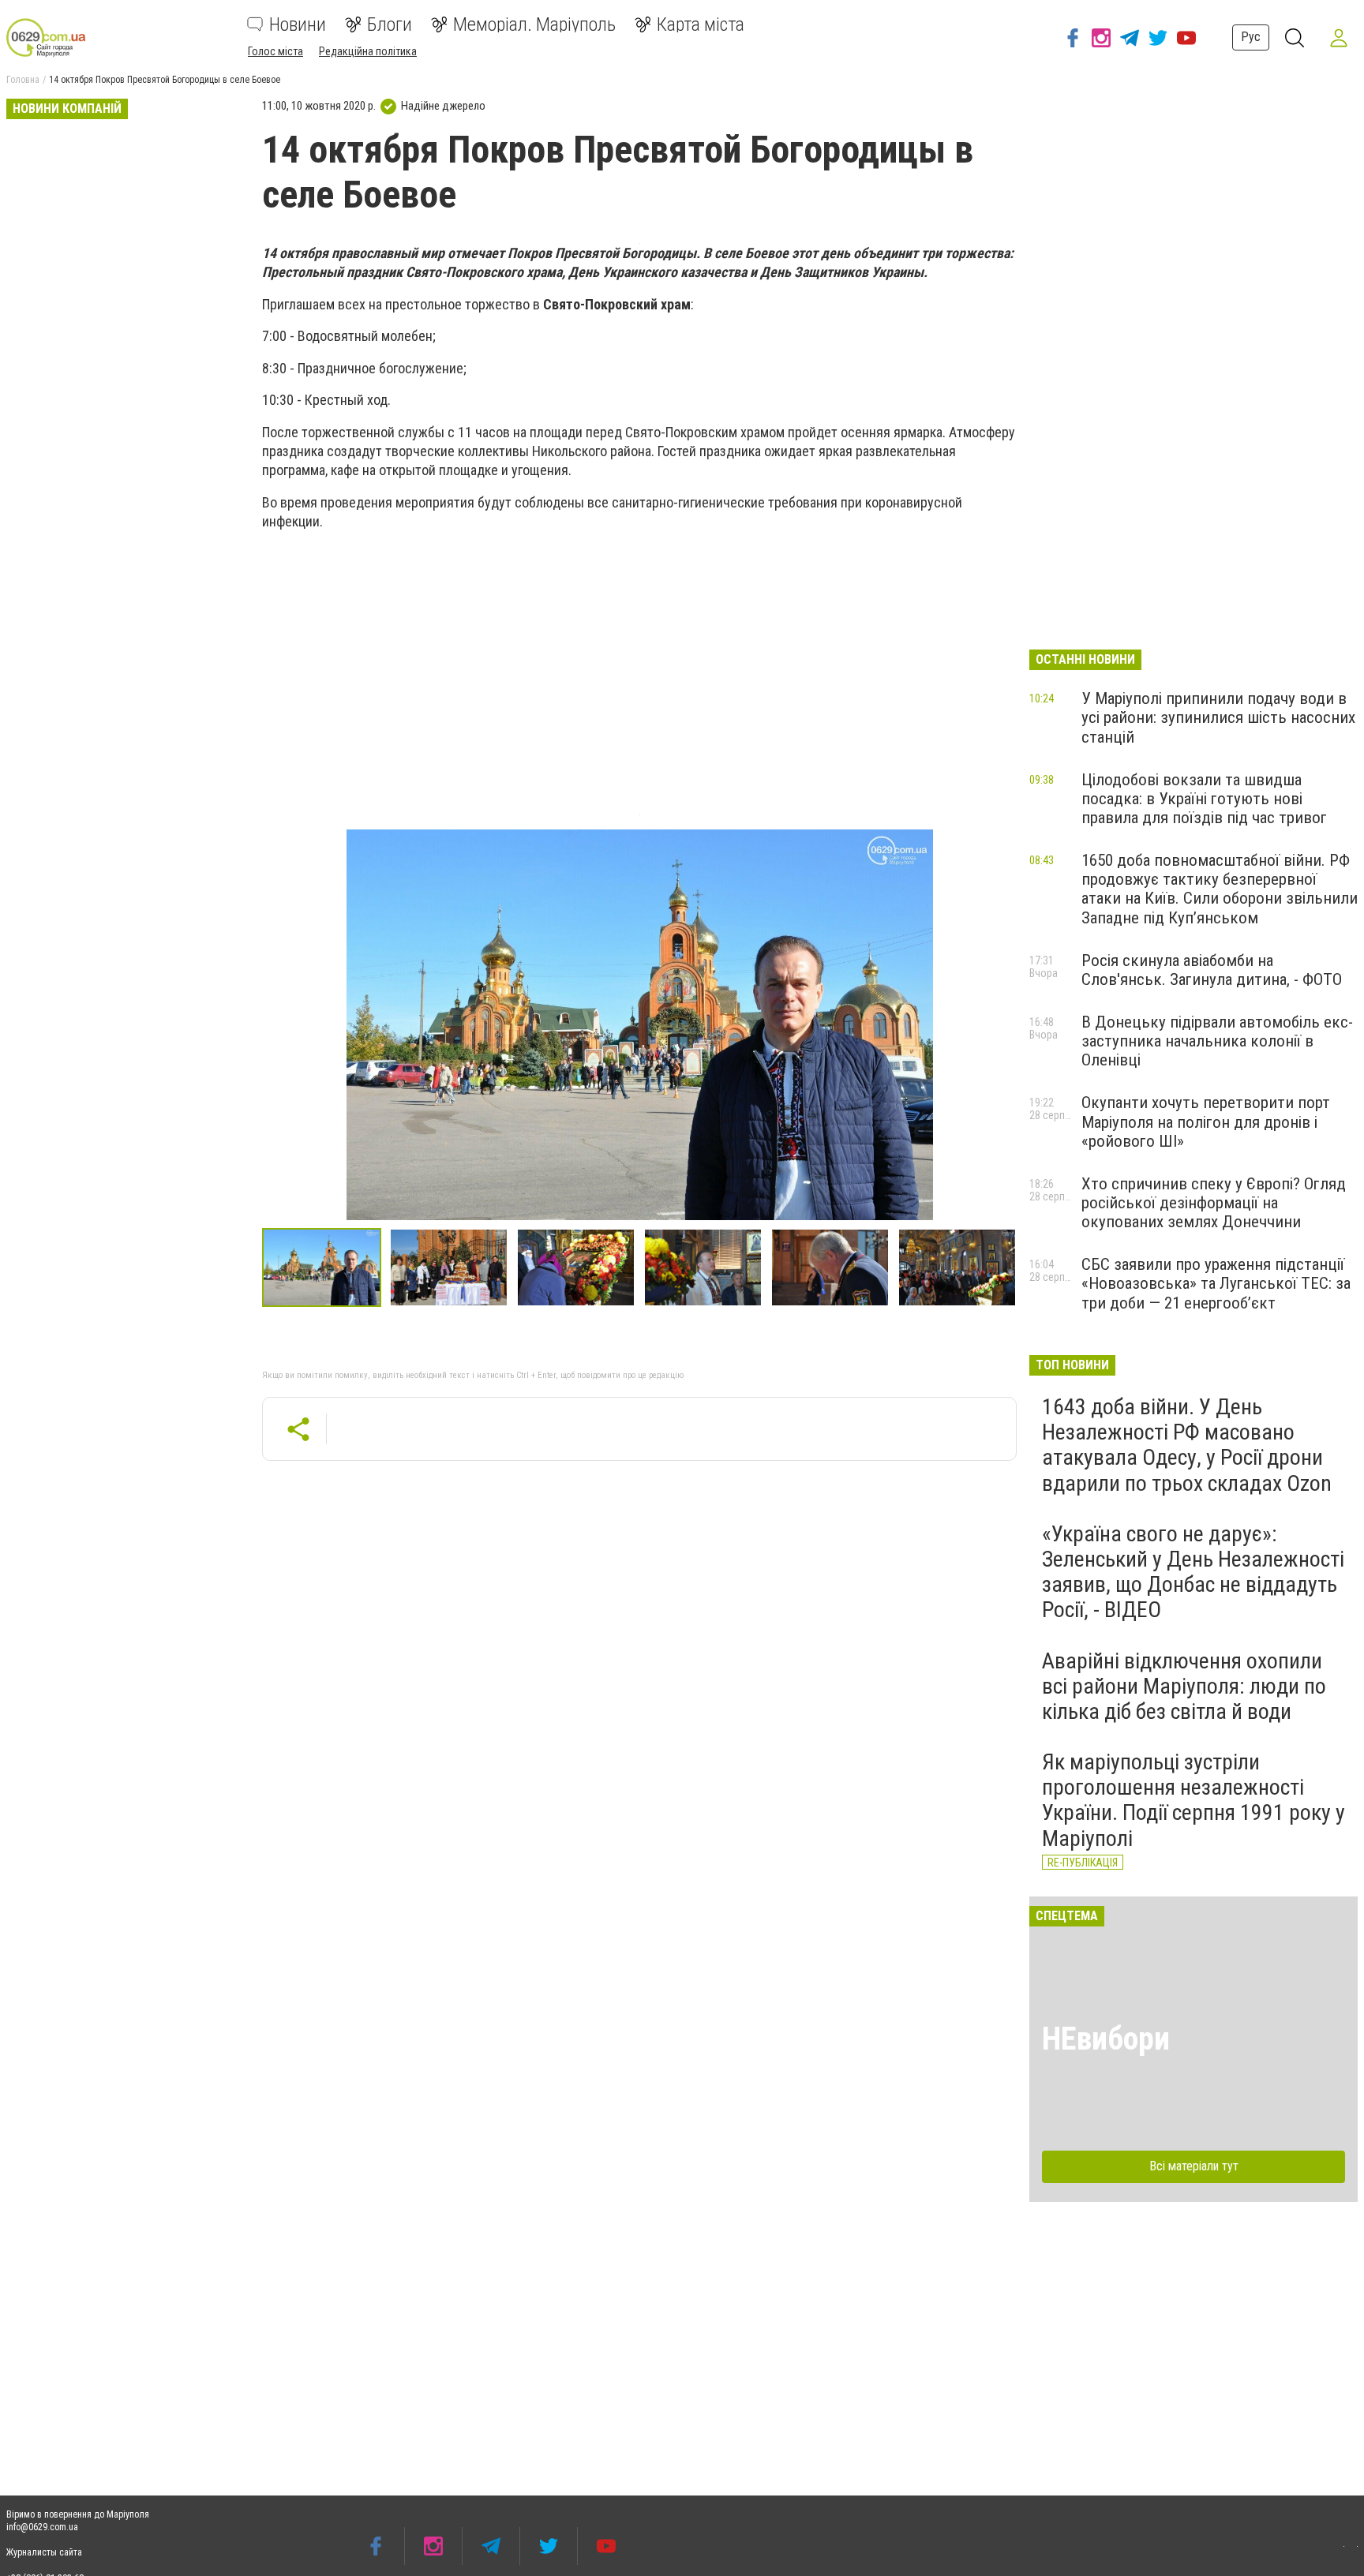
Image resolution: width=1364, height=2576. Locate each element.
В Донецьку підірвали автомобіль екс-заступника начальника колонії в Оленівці (1217, 1041)
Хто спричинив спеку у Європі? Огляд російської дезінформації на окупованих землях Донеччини (1214, 1203)
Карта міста (701, 24)
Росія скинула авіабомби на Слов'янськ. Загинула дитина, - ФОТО (1212, 970)
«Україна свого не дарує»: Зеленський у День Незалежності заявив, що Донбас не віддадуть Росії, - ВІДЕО (1193, 1572)
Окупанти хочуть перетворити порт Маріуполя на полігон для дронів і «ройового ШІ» (1206, 1121)
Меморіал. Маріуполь (534, 24)
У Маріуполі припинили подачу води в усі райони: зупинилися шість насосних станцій (1218, 717)
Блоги (390, 24)
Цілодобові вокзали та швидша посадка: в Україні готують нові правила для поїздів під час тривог (1204, 799)
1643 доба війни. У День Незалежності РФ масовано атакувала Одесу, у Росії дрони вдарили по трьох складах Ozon (1187, 1445)
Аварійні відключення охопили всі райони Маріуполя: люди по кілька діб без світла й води (1184, 1686)
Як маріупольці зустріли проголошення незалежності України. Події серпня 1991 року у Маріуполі (1193, 1800)
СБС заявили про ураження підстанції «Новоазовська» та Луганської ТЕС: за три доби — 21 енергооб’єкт (1216, 1283)
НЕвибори (1106, 2039)
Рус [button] (1251, 37)
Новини (298, 24)
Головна (23, 80)
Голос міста (275, 51)
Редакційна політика (368, 51)
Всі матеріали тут (1194, 2166)
